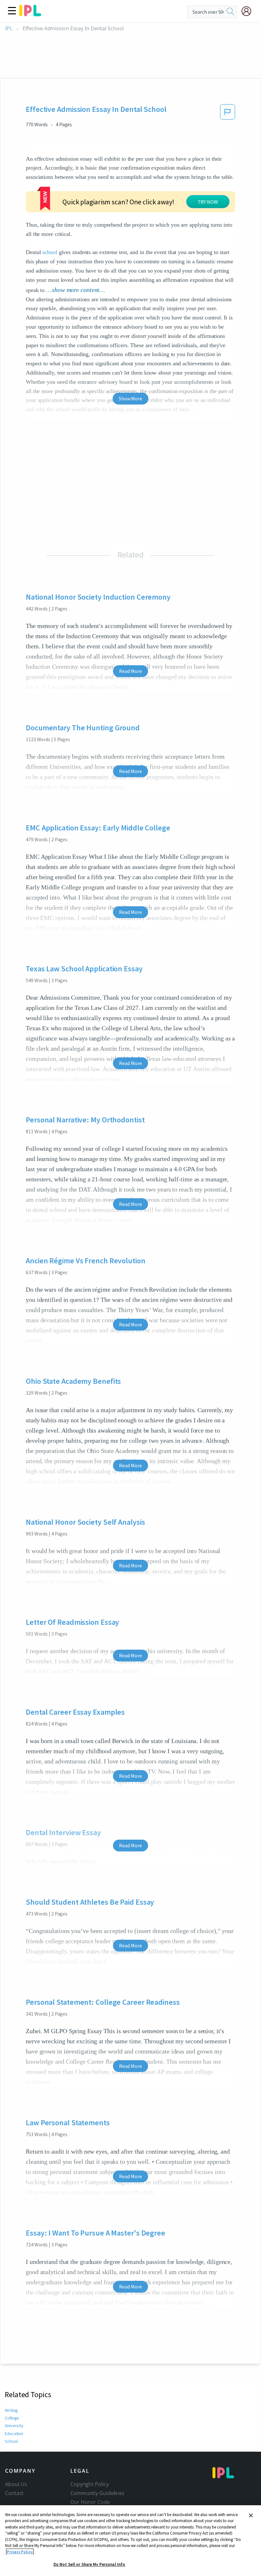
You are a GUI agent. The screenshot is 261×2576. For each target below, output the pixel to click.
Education (14, 2434)
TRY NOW (208, 202)
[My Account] (249, 11)
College (12, 2418)
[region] (130, 2541)
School (11, 2441)
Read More (130, 671)
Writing (11, 2410)
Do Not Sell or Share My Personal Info (89, 2564)
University (14, 2426)
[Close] (251, 2515)
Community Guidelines (97, 2493)
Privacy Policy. (20, 2552)
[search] (230, 12)
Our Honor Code (90, 2502)
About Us (16, 2484)
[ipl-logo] (30, 14)
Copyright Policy (89, 2484)
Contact (14, 2493)
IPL (9, 29)
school (50, 252)
